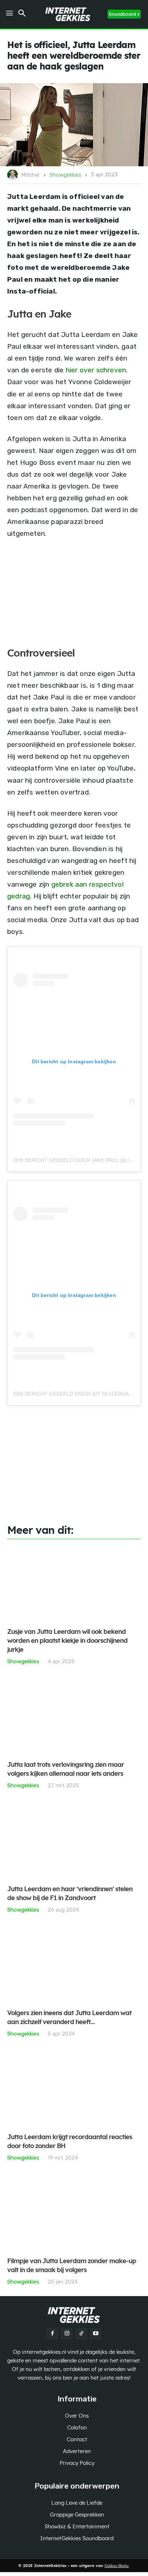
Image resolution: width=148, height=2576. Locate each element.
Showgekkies (66, 175)
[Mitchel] (14, 175)
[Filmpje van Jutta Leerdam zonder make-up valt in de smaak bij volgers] (74, 2214)
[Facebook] (52, 2334)
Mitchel (30, 175)
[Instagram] (67, 2334)
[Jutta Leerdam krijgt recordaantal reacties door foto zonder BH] (74, 2090)
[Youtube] (96, 2334)
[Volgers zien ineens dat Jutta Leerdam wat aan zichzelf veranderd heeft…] (74, 1966)
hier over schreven (96, 370)
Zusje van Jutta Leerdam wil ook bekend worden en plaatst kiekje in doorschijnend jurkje (67, 1641)
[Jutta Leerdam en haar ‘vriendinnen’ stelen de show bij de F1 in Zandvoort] (74, 1841)
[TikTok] (81, 2334)
